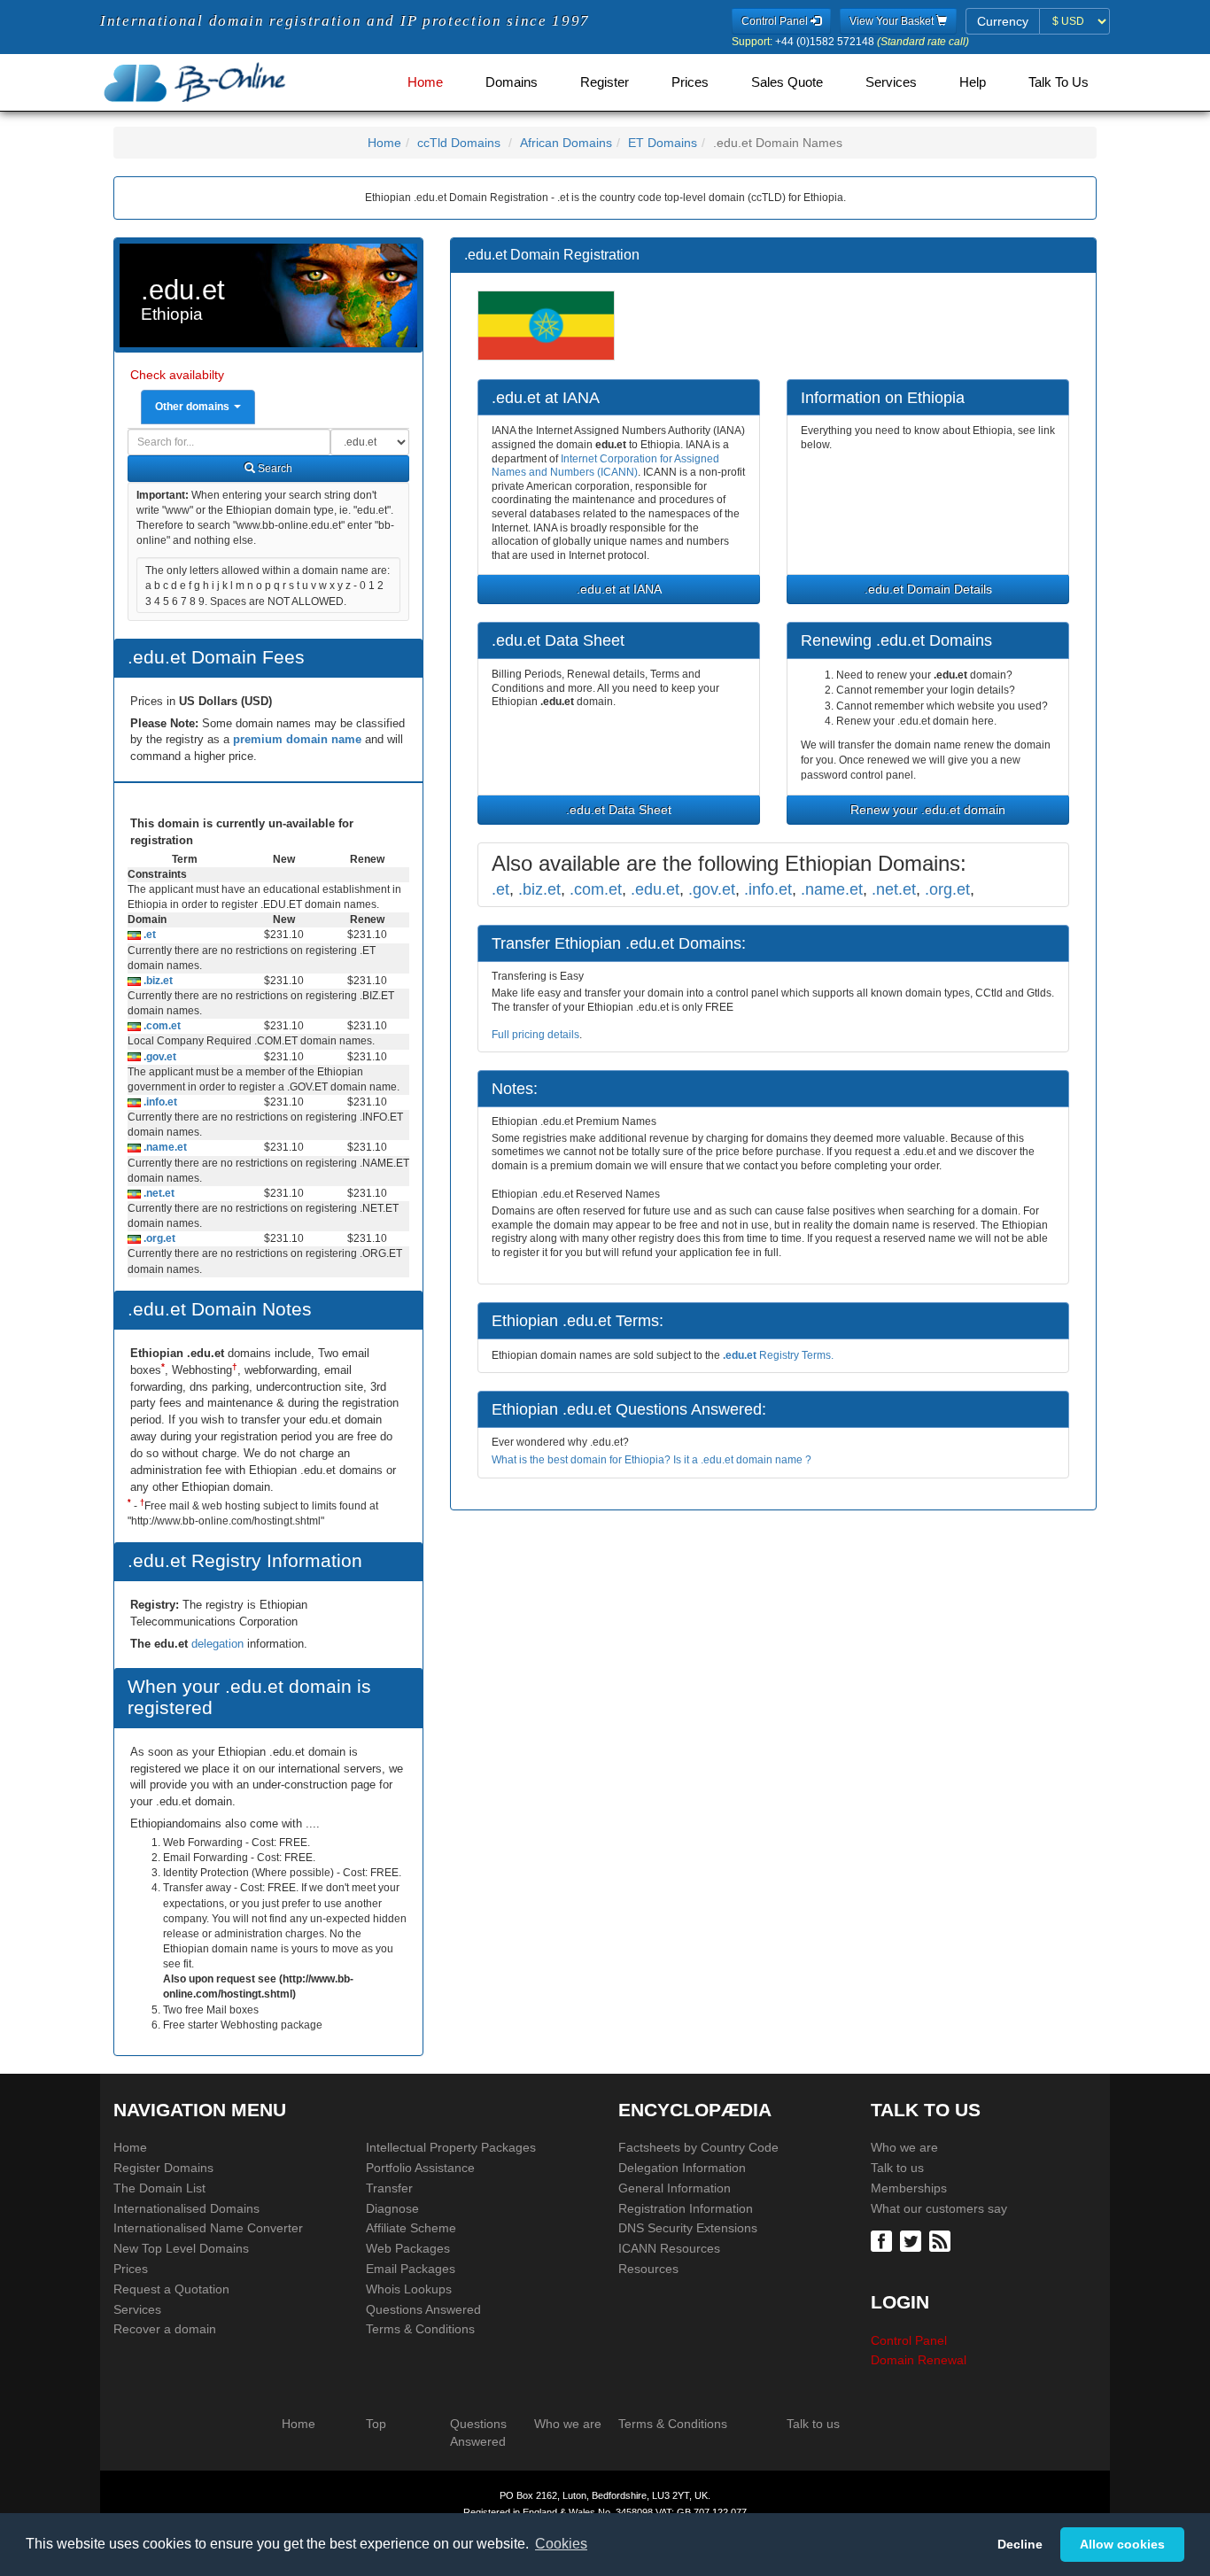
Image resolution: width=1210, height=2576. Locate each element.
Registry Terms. (778, 1355)
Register (605, 82)
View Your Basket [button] (893, 21)
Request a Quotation (171, 2289)
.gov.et (159, 1057)
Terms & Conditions (420, 2329)
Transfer (389, 2188)
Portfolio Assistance (420, 2168)
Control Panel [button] (776, 21)
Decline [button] (1020, 2544)
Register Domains (163, 2168)
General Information (675, 2188)
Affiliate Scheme (411, 2228)
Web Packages (408, 2248)
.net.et (158, 1193)
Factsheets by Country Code (698, 2147)
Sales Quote (787, 82)
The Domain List (159, 2188)
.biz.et (157, 981)
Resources (648, 2269)
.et (148, 935)
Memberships (909, 2188)
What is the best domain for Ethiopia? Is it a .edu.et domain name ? (652, 1460)
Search (274, 469)
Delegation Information (682, 2168)
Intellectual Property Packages (451, 2147)
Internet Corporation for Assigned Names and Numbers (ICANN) (605, 466)
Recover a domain (165, 2329)
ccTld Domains (459, 143)
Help (973, 82)
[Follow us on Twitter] (913, 2240)
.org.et (158, 1238)
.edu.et (655, 889)
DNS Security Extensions (688, 2228)
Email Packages (411, 2269)
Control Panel (909, 2340)
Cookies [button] (561, 2544)
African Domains (566, 143)
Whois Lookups (409, 2289)
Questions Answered (423, 2309)
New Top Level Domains (181, 2248)
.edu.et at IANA (619, 589)
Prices (690, 82)
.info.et (159, 1102)
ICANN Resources (669, 2248)
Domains (512, 82)
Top (376, 2424)
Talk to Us (1059, 82)
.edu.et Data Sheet (619, 810)
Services (891, 82)
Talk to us (897, 2168)
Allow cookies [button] (1122, 2544)
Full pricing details (535, 1035)
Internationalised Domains (186, 2208)
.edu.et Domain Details (928, 589)
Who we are (904, 2147)
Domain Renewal (919, 2360)
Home (425, 82)
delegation (219, 1644)
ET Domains (663, 143)
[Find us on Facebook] (884, 2240)
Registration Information (686, 2208)
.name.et (164, 1147)
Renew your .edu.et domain (928, 810)
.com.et (161, 1026)
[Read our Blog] (942, 2240)
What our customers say (939, 2208)
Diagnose (392, 2208)
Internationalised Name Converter (208, 2228)
